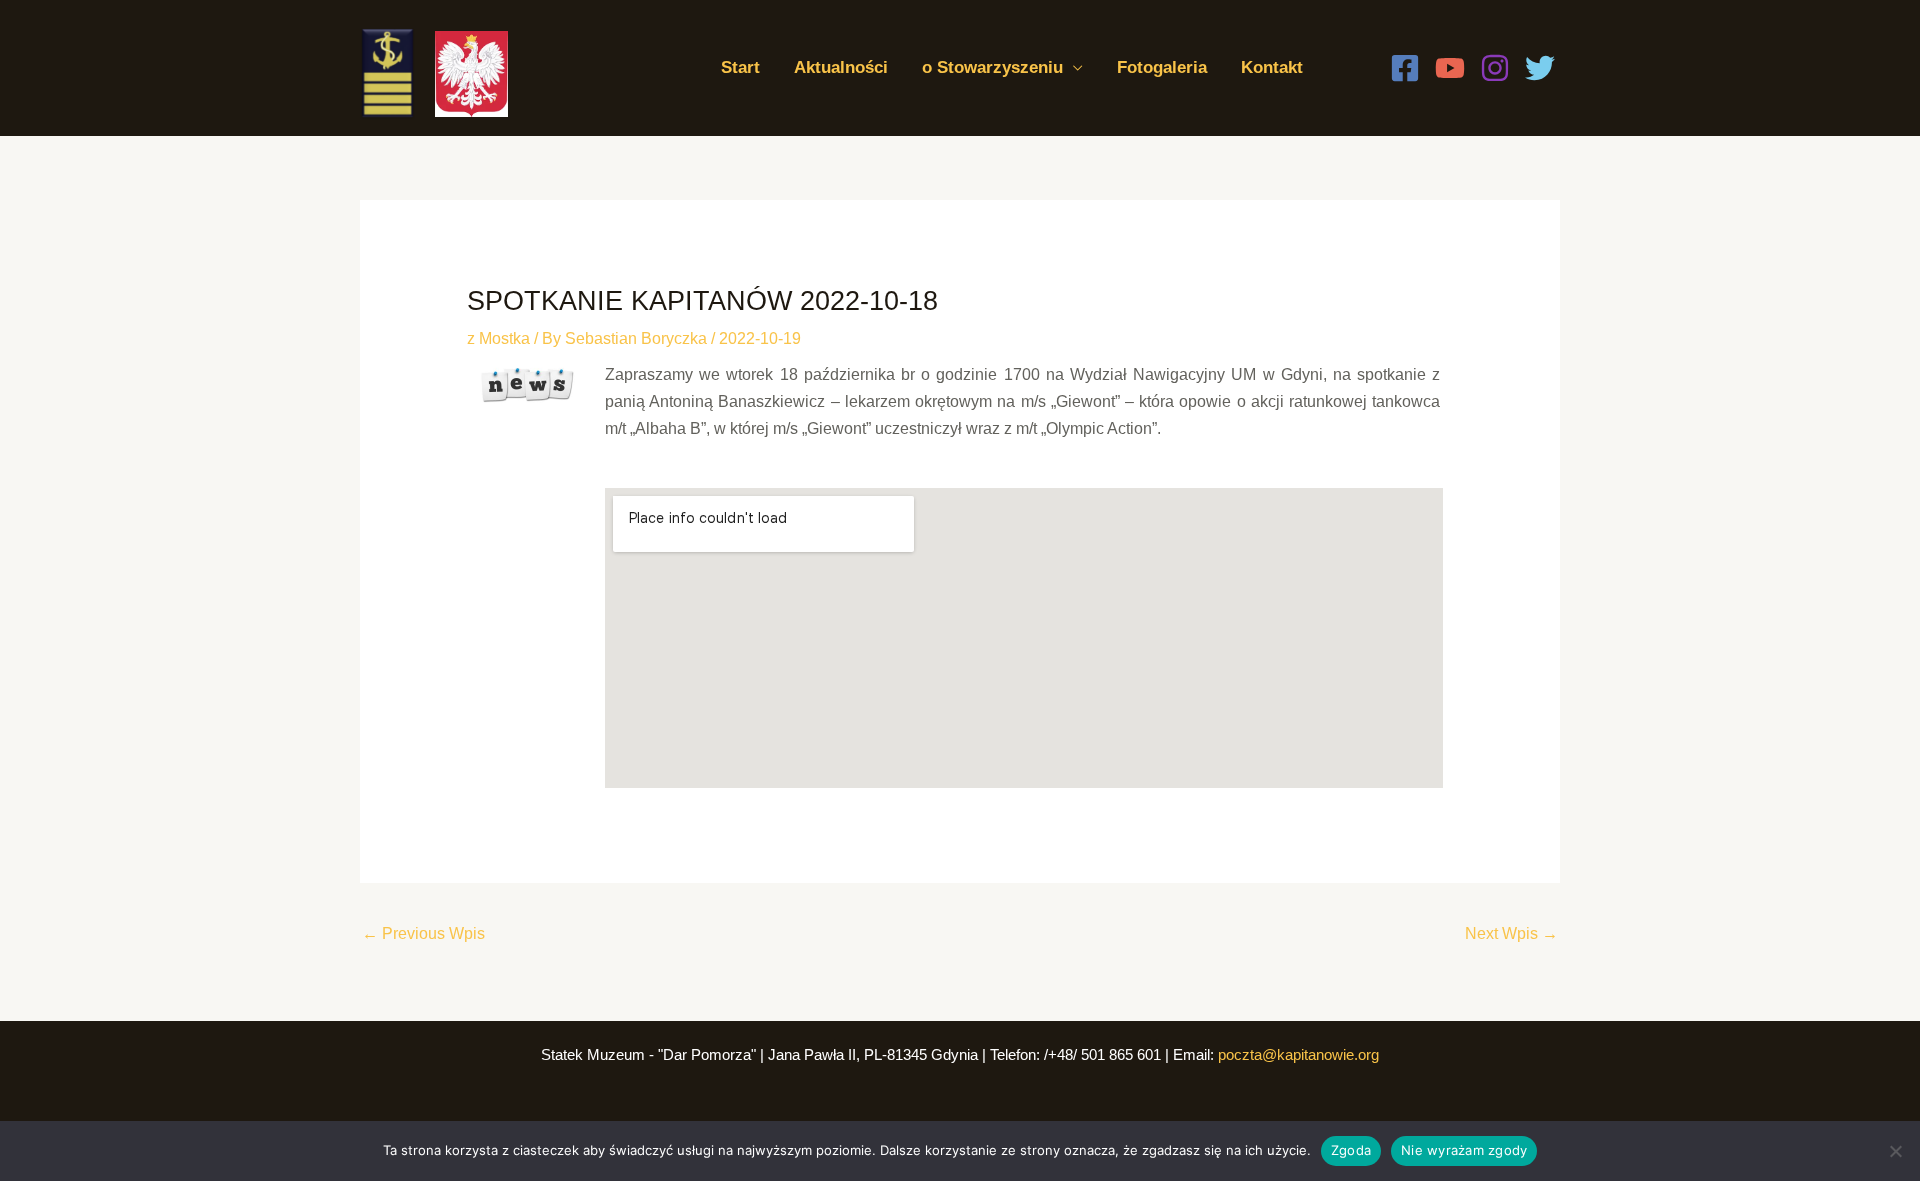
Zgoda (1351, 1150)
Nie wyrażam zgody (1464, 1150)
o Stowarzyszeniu (992, 67)
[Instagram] (1495, 68)
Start (740, 67)
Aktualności (841, 67)
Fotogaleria (1162, 67)
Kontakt (1272, 67)
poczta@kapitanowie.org (1298, 1054)
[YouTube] (1450, 68)
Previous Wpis (423, 933)
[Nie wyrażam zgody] (1895, 1151)
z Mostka (498, 338)
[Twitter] (1540, 68)
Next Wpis (1511, 933)
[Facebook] (1405, 68)
